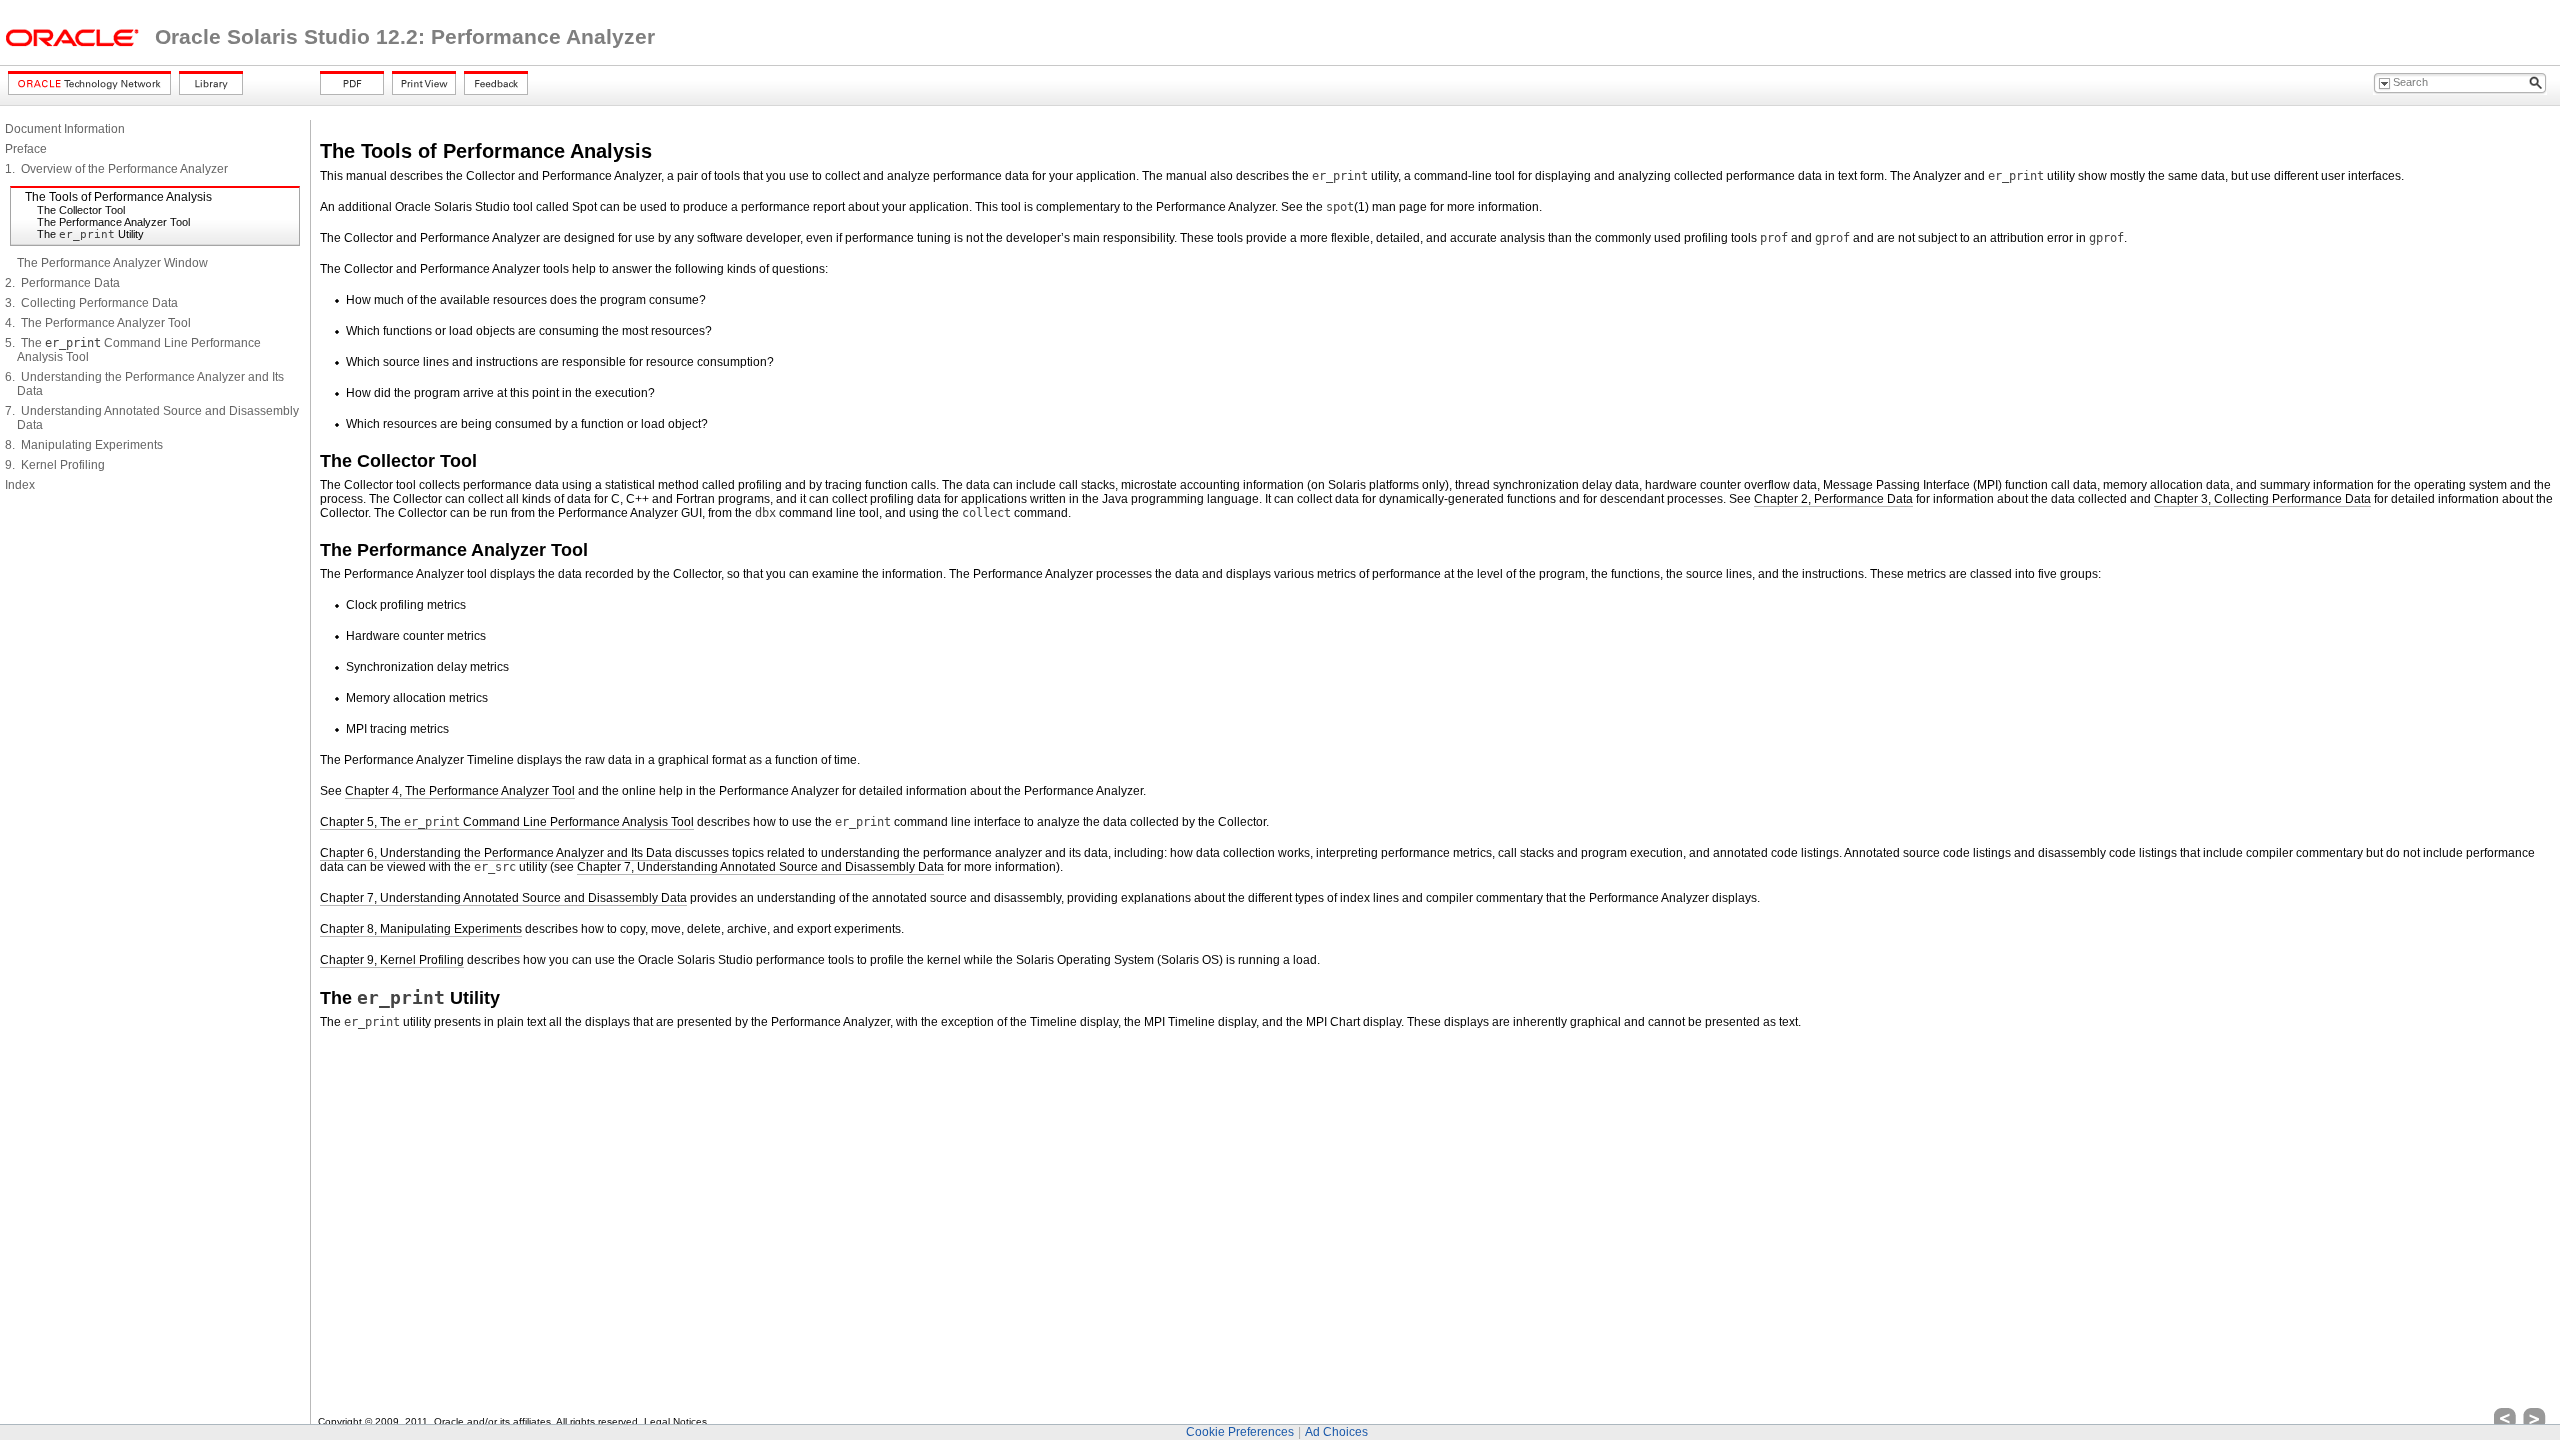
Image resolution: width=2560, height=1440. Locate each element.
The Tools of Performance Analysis (118, 197)
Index (20, 485)
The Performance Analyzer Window (112, 263)
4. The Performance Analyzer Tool (98, 323)
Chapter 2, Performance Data (1833, 499)
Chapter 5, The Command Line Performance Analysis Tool (507, 822)
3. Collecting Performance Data (91, 303)
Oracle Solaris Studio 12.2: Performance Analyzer (405, 37)
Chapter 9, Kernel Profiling (392, 960)
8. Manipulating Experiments (84, 445)
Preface (26, 149)
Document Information (65, 129)
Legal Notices (675, 1421)
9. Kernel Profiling (55, 465)
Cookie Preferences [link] (1240, 1432)
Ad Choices (1336, 1432)
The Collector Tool (81, 210)
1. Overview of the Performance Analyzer (116, 169)
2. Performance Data (62, 283)
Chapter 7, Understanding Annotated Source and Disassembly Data (760, 867)
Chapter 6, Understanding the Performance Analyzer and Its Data (496, 853)
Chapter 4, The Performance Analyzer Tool (460, 791)
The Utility (90, 234)
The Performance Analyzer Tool (113, 222)
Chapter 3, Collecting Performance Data (2262, 499)
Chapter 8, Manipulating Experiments (421, 929)
